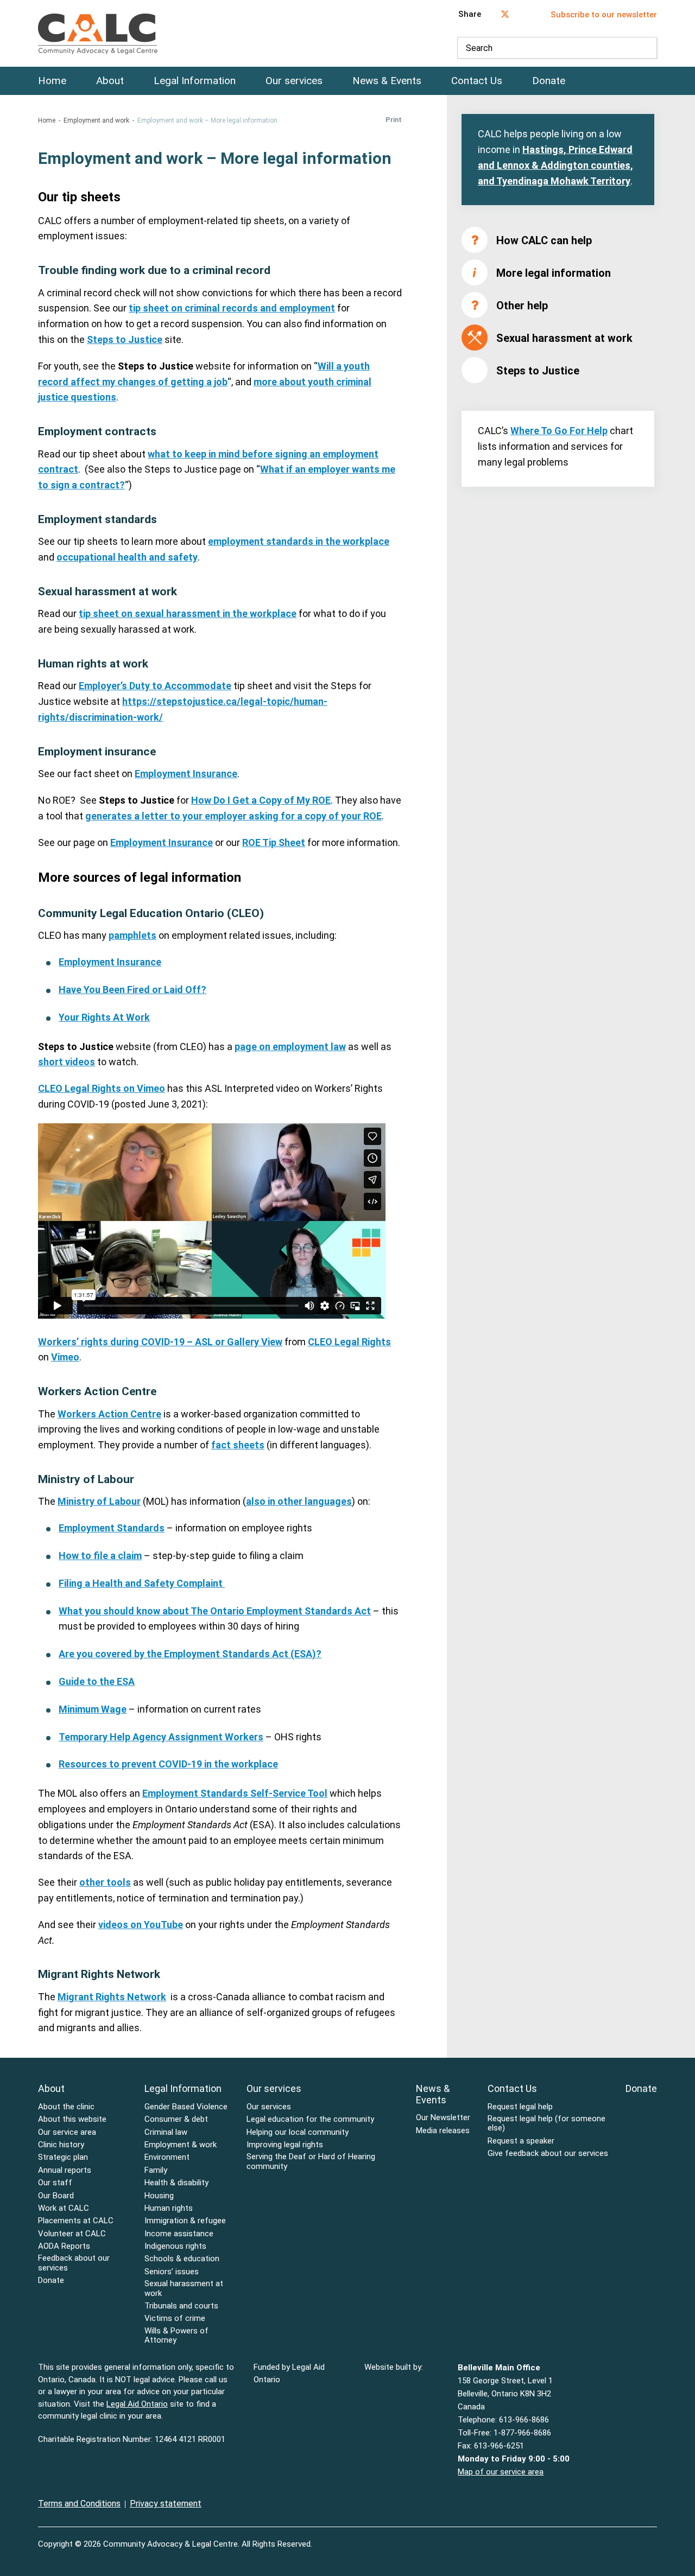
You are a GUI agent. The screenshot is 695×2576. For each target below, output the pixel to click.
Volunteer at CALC (72, 2234)
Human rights (169, 2208)
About (110, 81)
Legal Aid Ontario (137, 2404)
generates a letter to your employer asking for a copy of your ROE (233, 816)
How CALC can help (544, 240)
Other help (522, 306)
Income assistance (179, 2234)
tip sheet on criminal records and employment (232, 308)
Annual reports (65, 2170)
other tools (105, 1882)
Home (52, 81)
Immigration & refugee (185, 2221)
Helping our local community (298, 2132)
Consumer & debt (176, 2119)
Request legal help (520, 2107)
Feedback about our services (74, 2263)
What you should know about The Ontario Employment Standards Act (215, 1611)
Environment (167, 2157)
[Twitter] (654, 2537)
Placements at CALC (76, 2221)
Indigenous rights (175, 2246)
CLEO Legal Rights (349, 1342)
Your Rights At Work (104, 1017)
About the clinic (66, 2107)
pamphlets (132, 935)
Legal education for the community (310, 2119)
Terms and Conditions (79, 2504)
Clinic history (61, 2145)
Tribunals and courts (181, 2306)
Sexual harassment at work (564, 338)
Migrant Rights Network (112, 1997)
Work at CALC (64, 2208)
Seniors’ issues (172, 2272)
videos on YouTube (141, 1925)
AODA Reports (64, 2246)
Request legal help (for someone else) (546, 2123)
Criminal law (166, 2132)
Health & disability (176, 2183)
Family (156, 2170)
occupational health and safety (127, 557)
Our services (294, 81)
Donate (549, 81)
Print (394, 120)
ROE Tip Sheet (274, 842)
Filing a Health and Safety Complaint (142, 1583)
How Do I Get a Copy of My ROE (261, 800)
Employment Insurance (186, 774)
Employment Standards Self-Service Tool (235, 1793)
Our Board (56, 2196)
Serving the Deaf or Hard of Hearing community (311, 2161)
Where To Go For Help (559, 431)
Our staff (55, 2183)
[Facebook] (631, 2537)
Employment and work (96, 120)
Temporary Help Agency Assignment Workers (161, 1737)
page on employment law (290, 1047)
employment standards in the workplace (299, 541)
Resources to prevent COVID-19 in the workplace (168, 1764)
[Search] (646, 48)
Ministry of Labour (99, 1501)
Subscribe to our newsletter (604, 15)
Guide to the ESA (97, 1681)
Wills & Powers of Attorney (176, 2336)
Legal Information (195, 81)
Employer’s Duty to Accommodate (155, 686)
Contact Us (477, 81)
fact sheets (238, 1445)
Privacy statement (166, 2504)
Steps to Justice (125, 339)
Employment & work (181, 2145)
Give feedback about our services (548, 2154)
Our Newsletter (443, 2118)
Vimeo (65, 1357)
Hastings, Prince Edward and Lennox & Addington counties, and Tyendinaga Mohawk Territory (555, 165)
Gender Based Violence (186, 2107)
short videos (67, 1062)
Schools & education (182, 2259)
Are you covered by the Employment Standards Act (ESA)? (190, 1654)
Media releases (443, 2131)
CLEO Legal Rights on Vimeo (102, 1088)
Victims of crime (175, 2319)
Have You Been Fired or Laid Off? (132, 990)
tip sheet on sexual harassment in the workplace (188, 613)
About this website (72, 2119)
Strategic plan (63, 2157)
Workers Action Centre (109, 1414)
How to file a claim (100, 1556)
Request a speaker (521, 2141)
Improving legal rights (285, 2145)
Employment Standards (112, 1528)
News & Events (387, 81)
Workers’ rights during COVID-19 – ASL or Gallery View (160, 1342)
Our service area (67, 2132)
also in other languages (299, 1501)
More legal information (554, 273)
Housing (159, 2196)
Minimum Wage (93, 1709)
